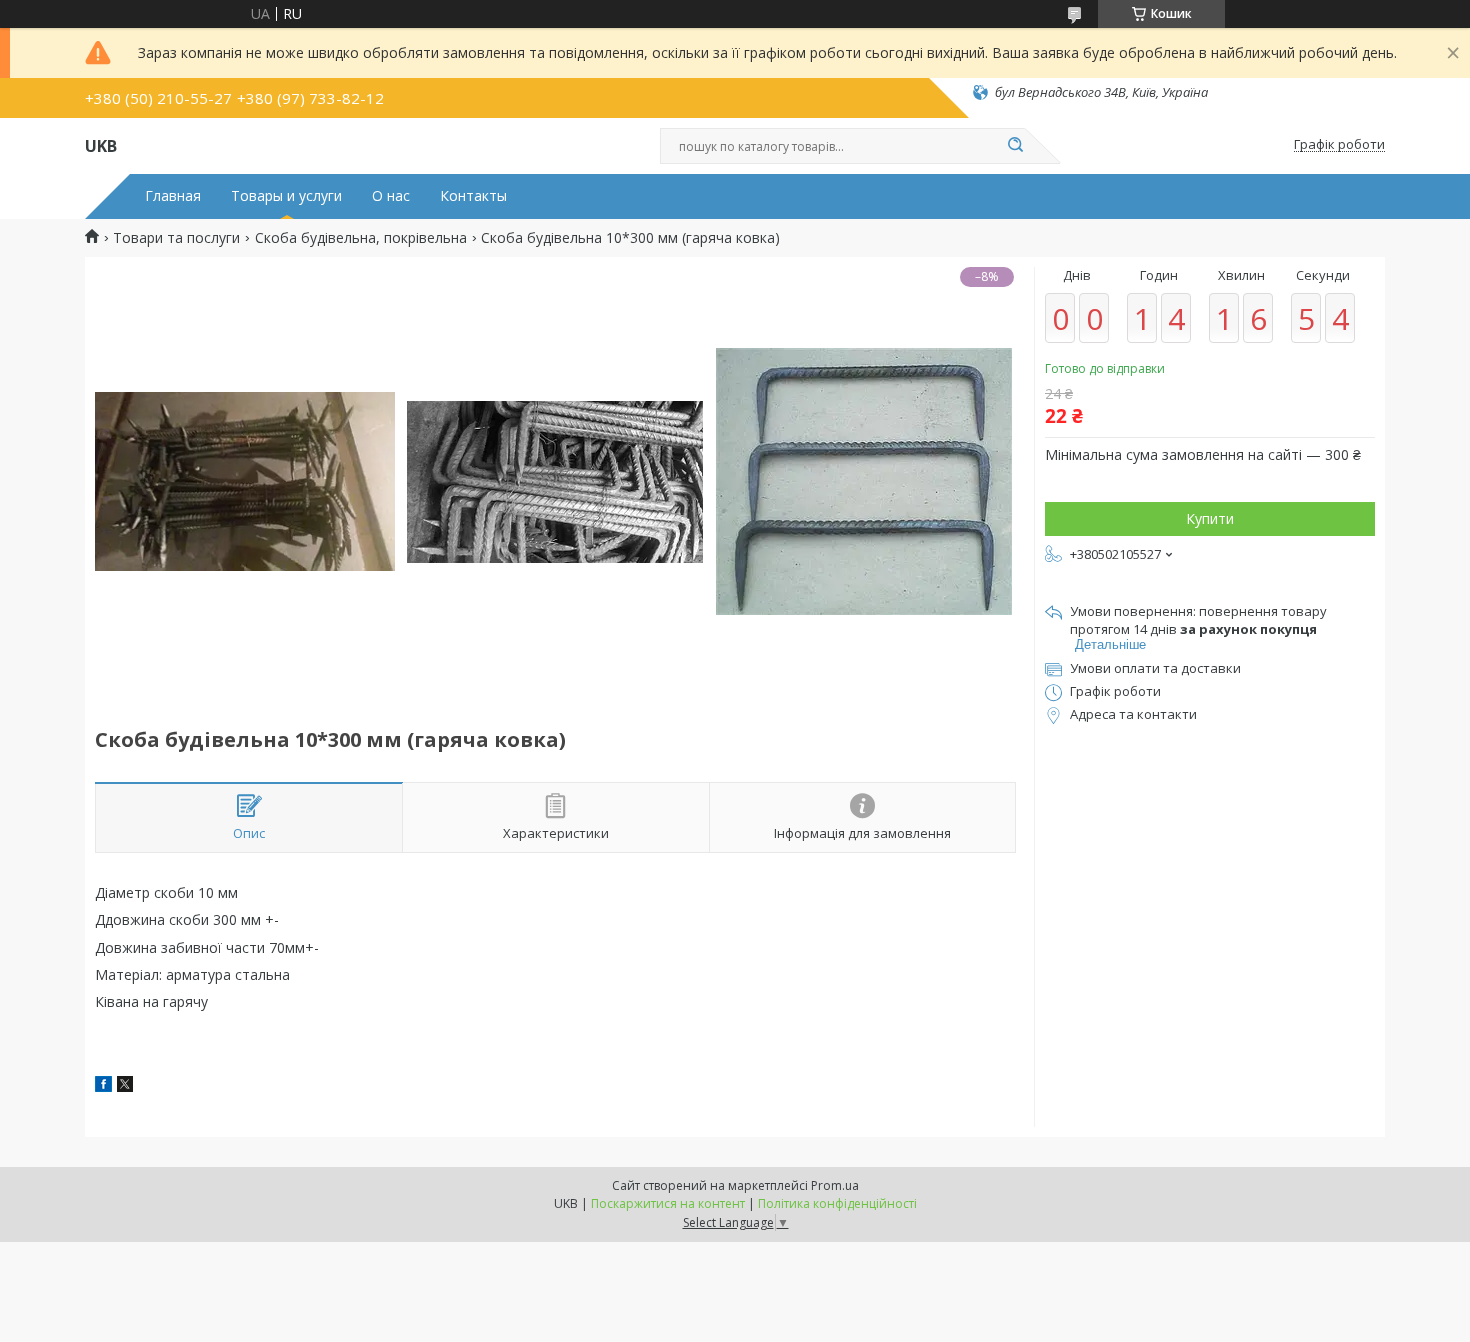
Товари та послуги (176, 238)
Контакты (473, 196)
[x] (125, 1086)
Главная (173, 196)
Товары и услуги (286, 196)
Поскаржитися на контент (668, 1203)
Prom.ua (835, 1185)
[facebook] (103, 1086)
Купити (1210, 518)
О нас (391, 196)
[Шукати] (1015, 146)
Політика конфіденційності (837, 1203)
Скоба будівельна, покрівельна (361, 238)
